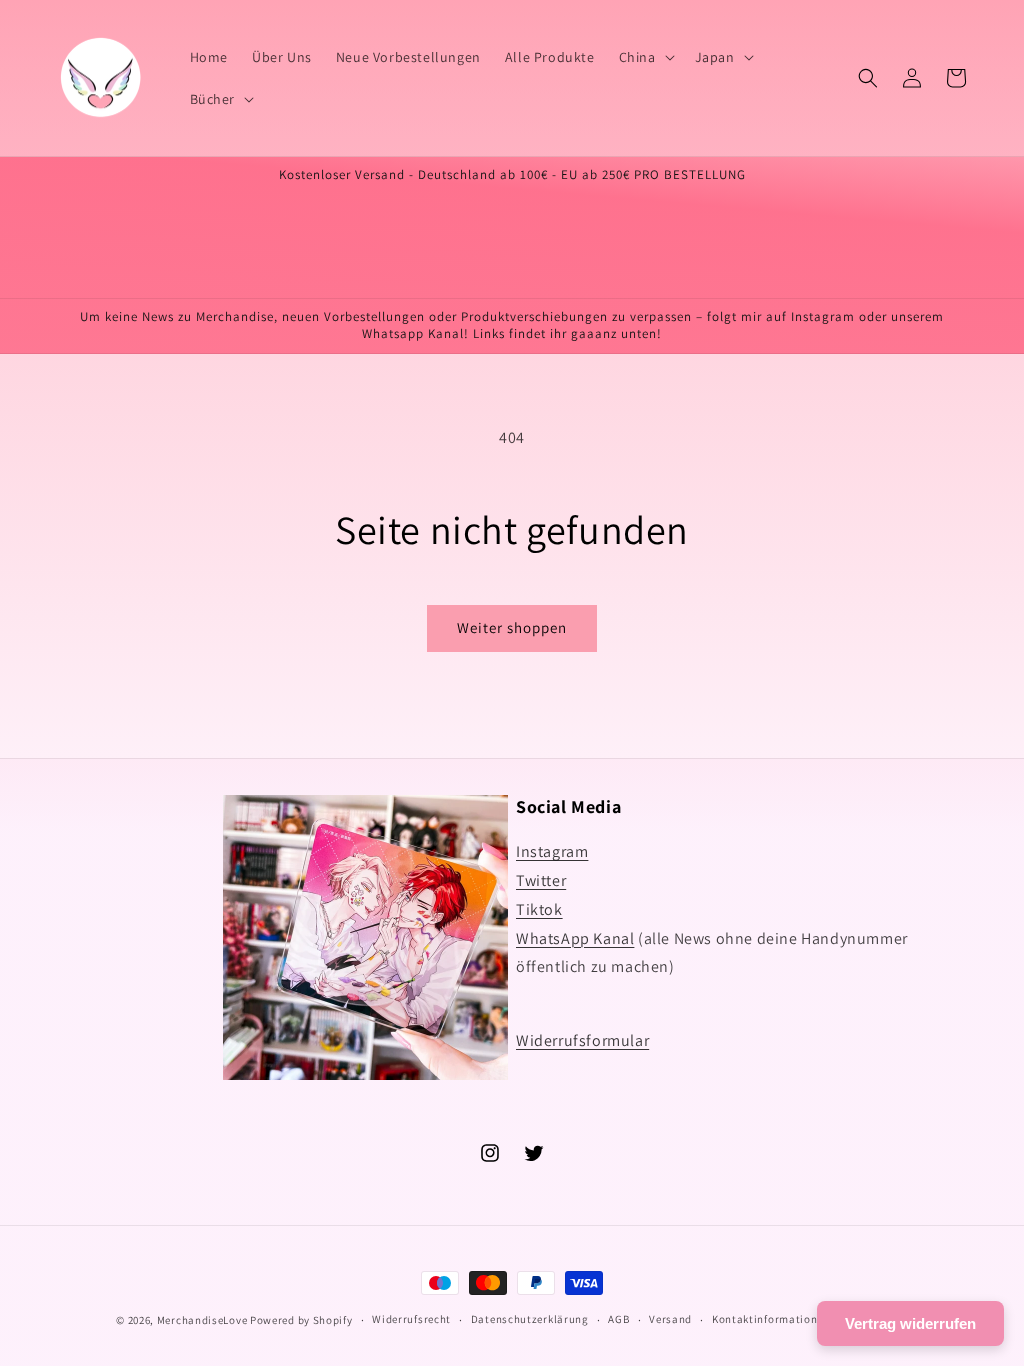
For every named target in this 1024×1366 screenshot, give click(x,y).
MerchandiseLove (202, 1320)
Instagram (552, 851)
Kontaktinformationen (771, 1319)
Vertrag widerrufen (910, 1323)
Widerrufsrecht (411, 1319)
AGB (618, 1319)
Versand (670, 1319)
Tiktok (539, 909)
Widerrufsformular (582, 1040)
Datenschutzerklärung (530, 1319)
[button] (645, 57)
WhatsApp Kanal (575, 938)
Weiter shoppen (512, 627)
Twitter (541, 880)
